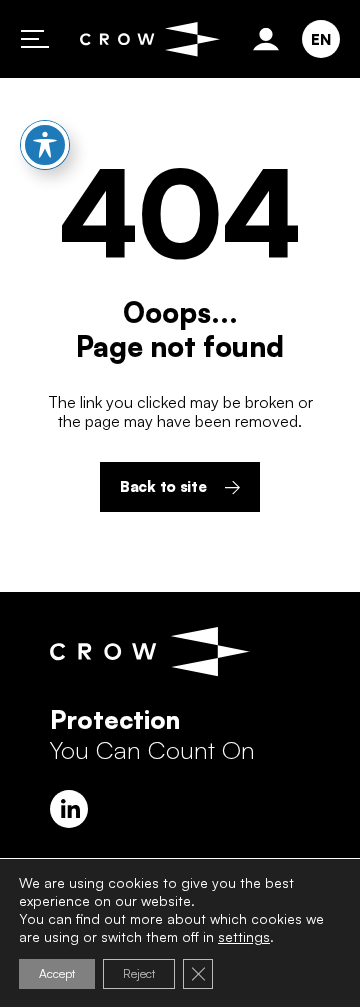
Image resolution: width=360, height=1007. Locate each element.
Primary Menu (35, 39)
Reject (139, 973)
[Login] (270, 39)
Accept (57, 973)
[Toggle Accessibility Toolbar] (45, 145)
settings (244, 936)
